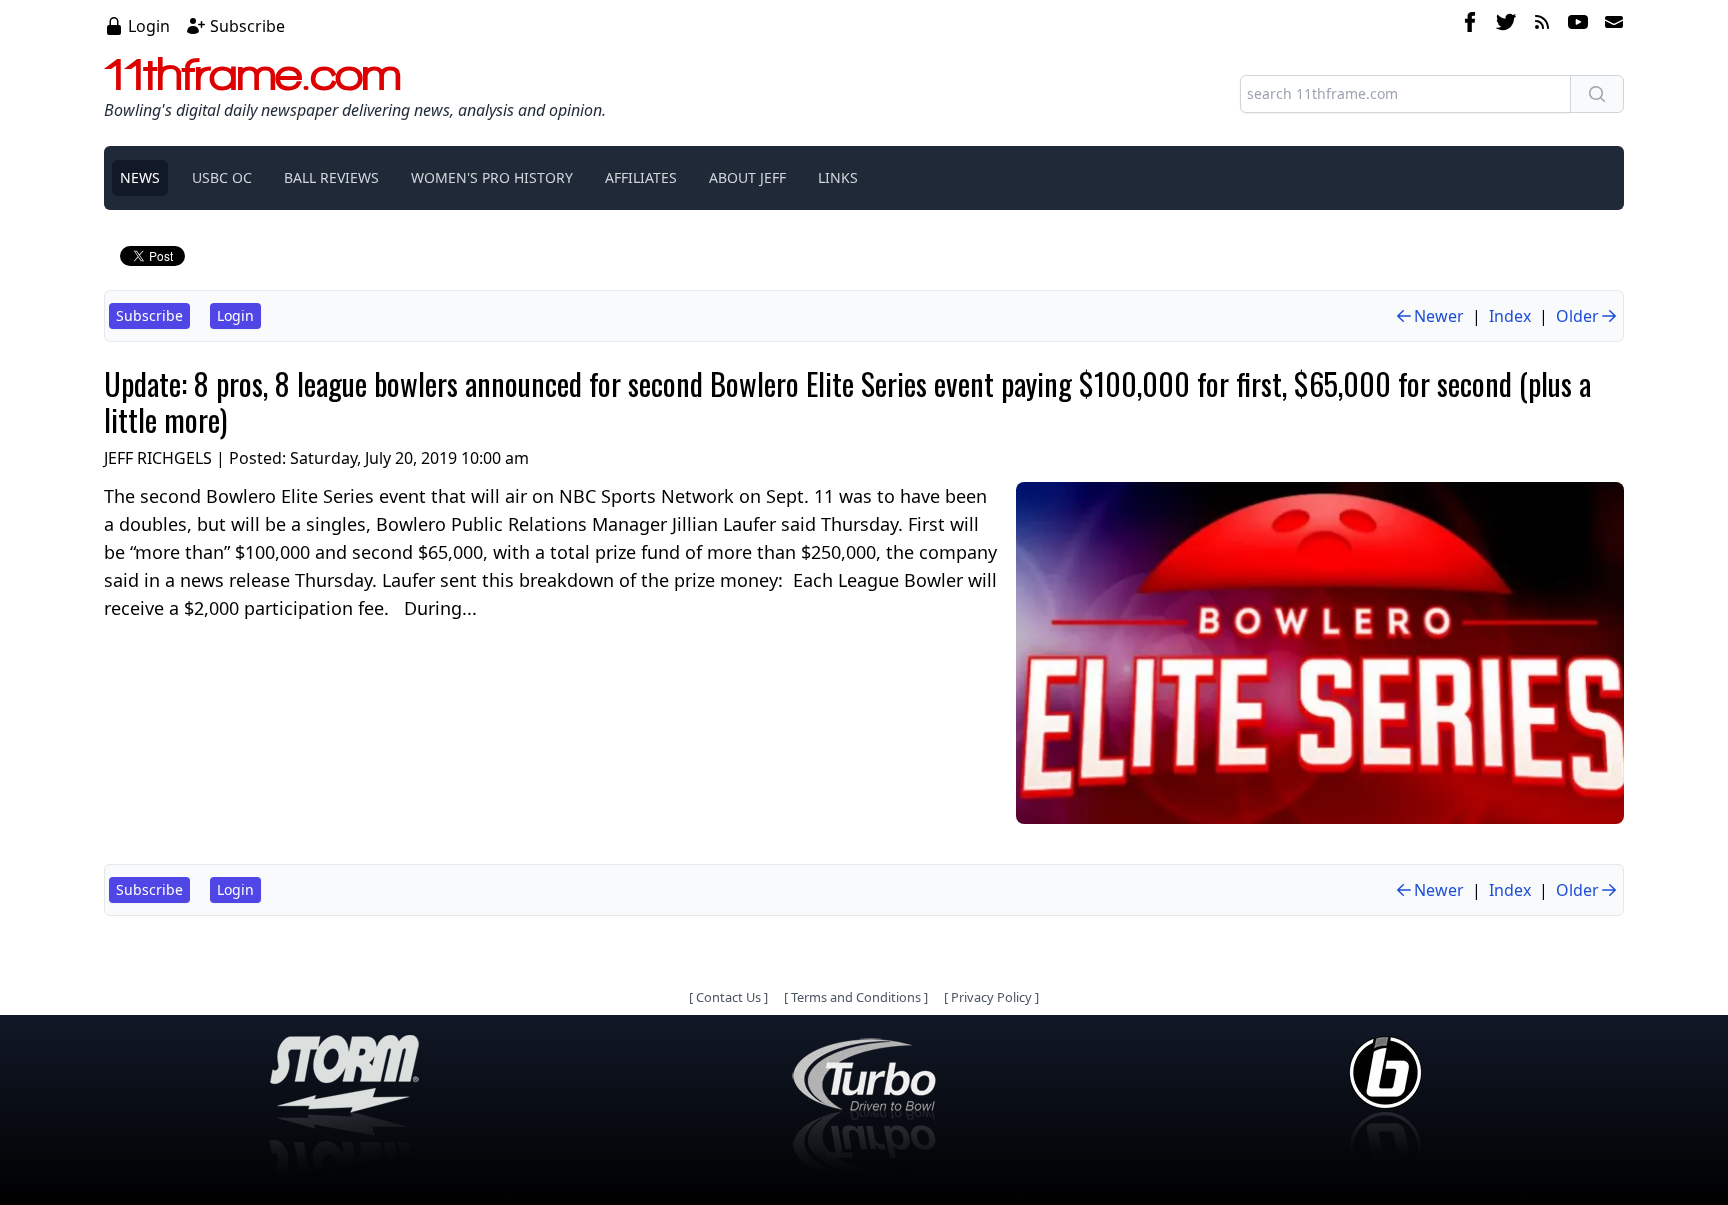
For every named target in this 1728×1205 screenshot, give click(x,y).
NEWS (140, 177)
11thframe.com (252, 74)
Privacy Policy (991, 997)
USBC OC (222, 177)
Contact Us (728, 997)
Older (1577, 316)
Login (149, 26)
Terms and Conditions (856, 997)
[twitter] (1506, 25)
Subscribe (247, 26)
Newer (1439, 316)
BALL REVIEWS (331, 177)
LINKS (838, 177)
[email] (1610, 25)
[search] (1597, 94)
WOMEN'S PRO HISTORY (492, 177)
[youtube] (1578, 25)
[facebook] (1470, 25)
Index (1510, 316)
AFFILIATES (641, 177)
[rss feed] (1542, 25)
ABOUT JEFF (747, 177)
